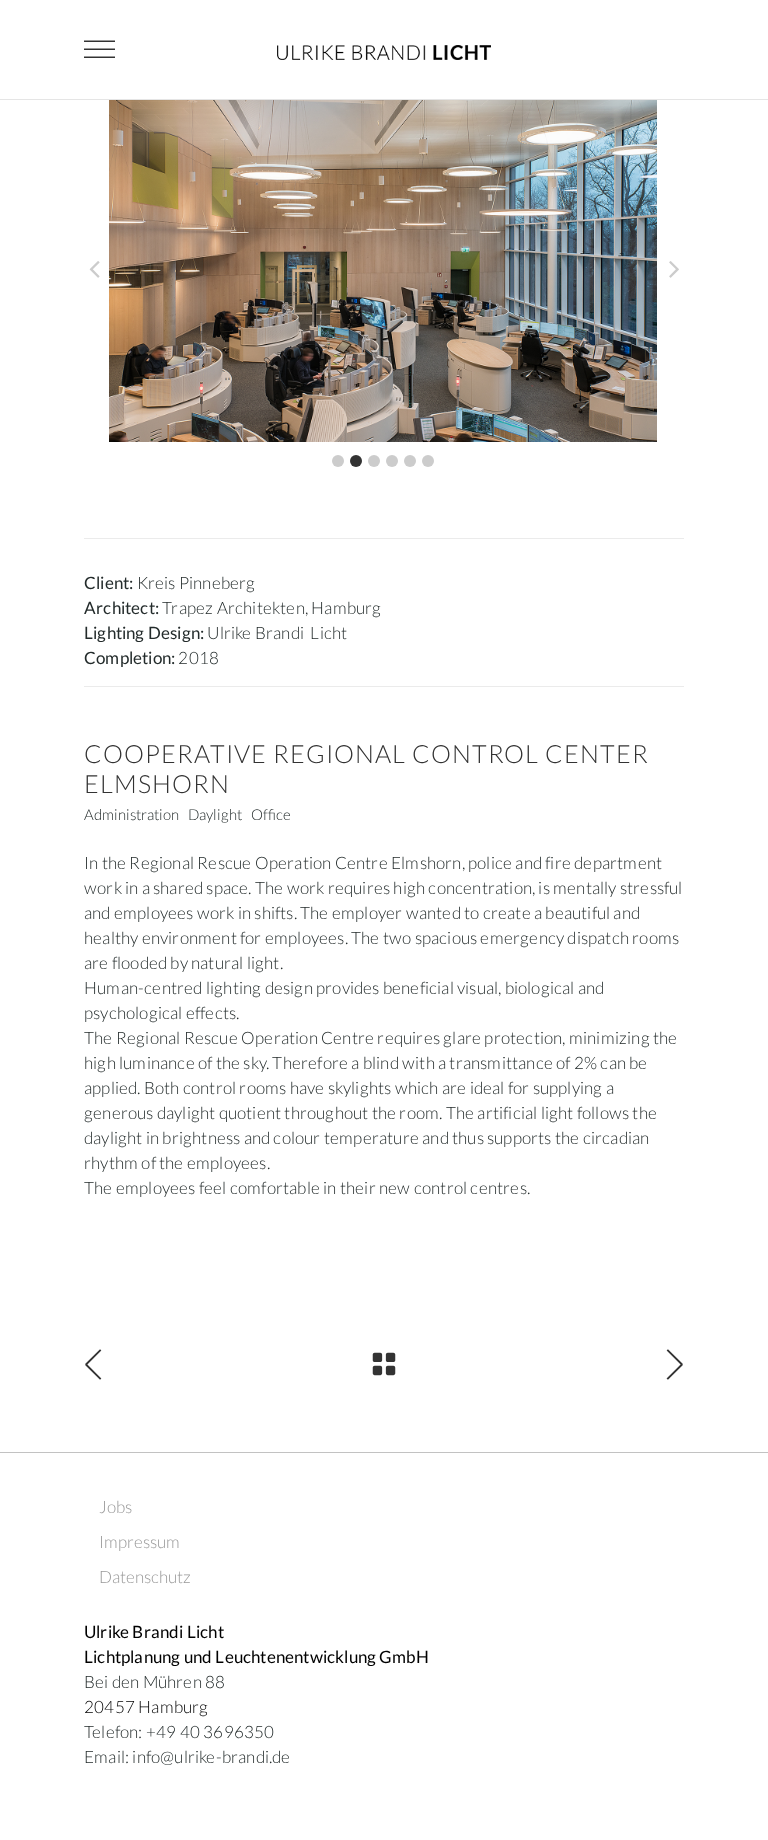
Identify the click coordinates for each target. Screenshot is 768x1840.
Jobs (115, 1506)
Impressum (139, 1541)
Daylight (215, 814)
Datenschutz (145, 1576)
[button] (338, 461)
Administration (131, 814)
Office (271, 814)
